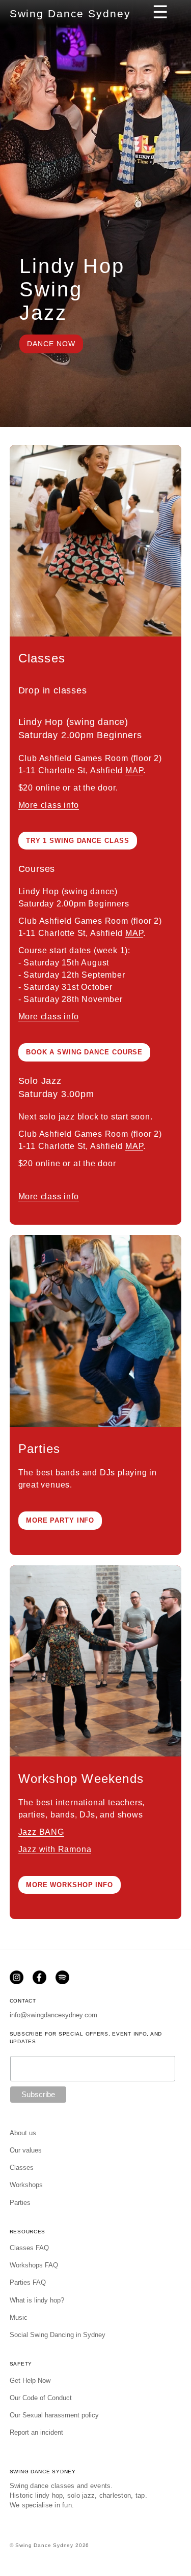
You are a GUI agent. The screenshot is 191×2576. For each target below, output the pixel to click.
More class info (49, 805)
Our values (26, 2150)
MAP (134, 770)
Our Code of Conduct (41, 2398)
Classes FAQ (29, 2248)
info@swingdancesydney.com (53, 2015)
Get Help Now (30, 2381)
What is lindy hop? (37, 2300)
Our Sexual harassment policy (54, 2415)
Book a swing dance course (84, 1052)
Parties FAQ (28, 2282)
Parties (20, 2203)
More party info (60, 1520)
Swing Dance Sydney (70, 13)
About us (23, 2133)
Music (19, 2317)
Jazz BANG (41, 1832)
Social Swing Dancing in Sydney (58, 2335)
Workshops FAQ (34, 2265)
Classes (22, 2168)
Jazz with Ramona (55, 1849)
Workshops (26, 2185)
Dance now (51, 344)
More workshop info (70, 1885)
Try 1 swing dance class (78, 841)
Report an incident (36, 2432)
